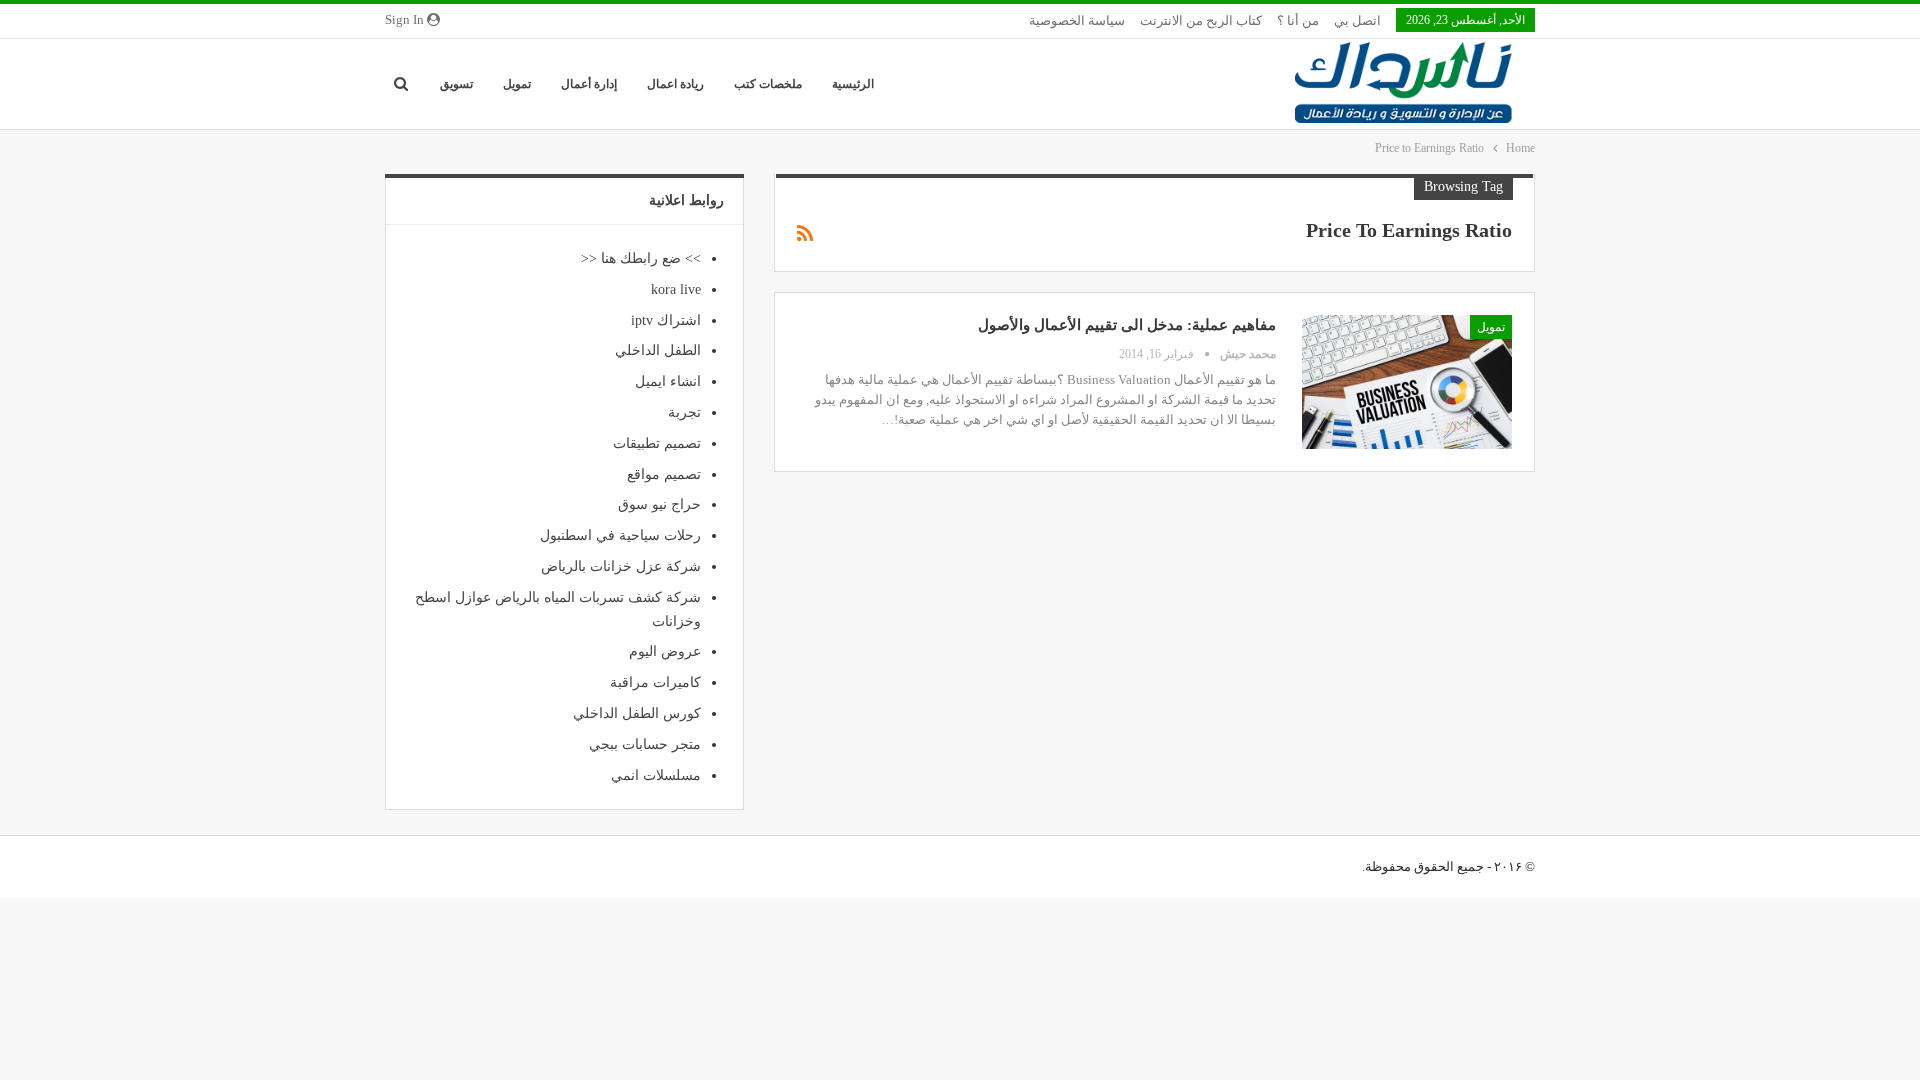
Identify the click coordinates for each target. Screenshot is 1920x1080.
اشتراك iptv (666, 320)
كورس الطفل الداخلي (637, 713)
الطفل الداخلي (658, 350)
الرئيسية (853, 84)
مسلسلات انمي (656, 775)
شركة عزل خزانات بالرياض (621, 566)
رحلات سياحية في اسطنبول (620, 535)
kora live (676, 289)
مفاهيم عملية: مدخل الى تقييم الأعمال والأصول (1127, 325)
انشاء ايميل (668, 381)
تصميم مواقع (664, 474)
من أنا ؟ (1298, 20)
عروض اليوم (665, 651)
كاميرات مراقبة (655, 682)
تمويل (517, 84)
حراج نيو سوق (659, 504)
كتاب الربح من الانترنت (1201, 20)
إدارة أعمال (589, 84)
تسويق (456, 84)
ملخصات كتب (768, 84)
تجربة (684, 412)
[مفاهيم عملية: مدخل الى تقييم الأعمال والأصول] (1407, 382)
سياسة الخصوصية (1077, 20)
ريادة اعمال (675, 84)
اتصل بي (1357, 20)
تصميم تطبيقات (657, 443)
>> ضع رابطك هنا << (641, 258)
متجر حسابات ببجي (645, 744)
